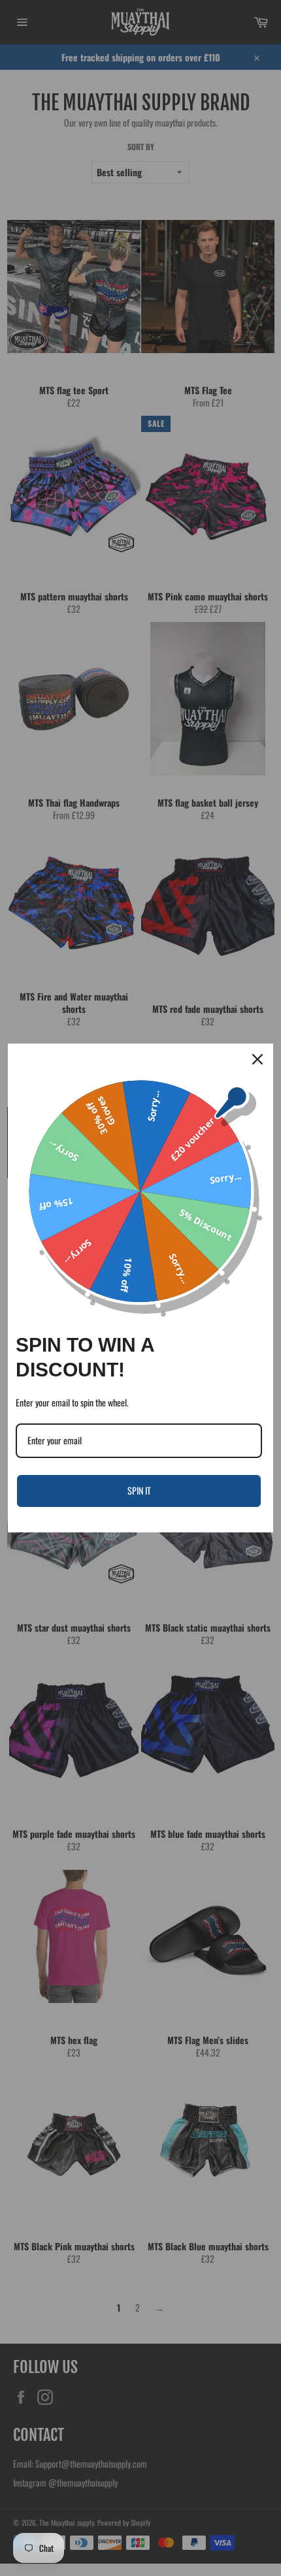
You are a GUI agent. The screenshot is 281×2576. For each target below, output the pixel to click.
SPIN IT (139, 1490)
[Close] (257, 1059)
